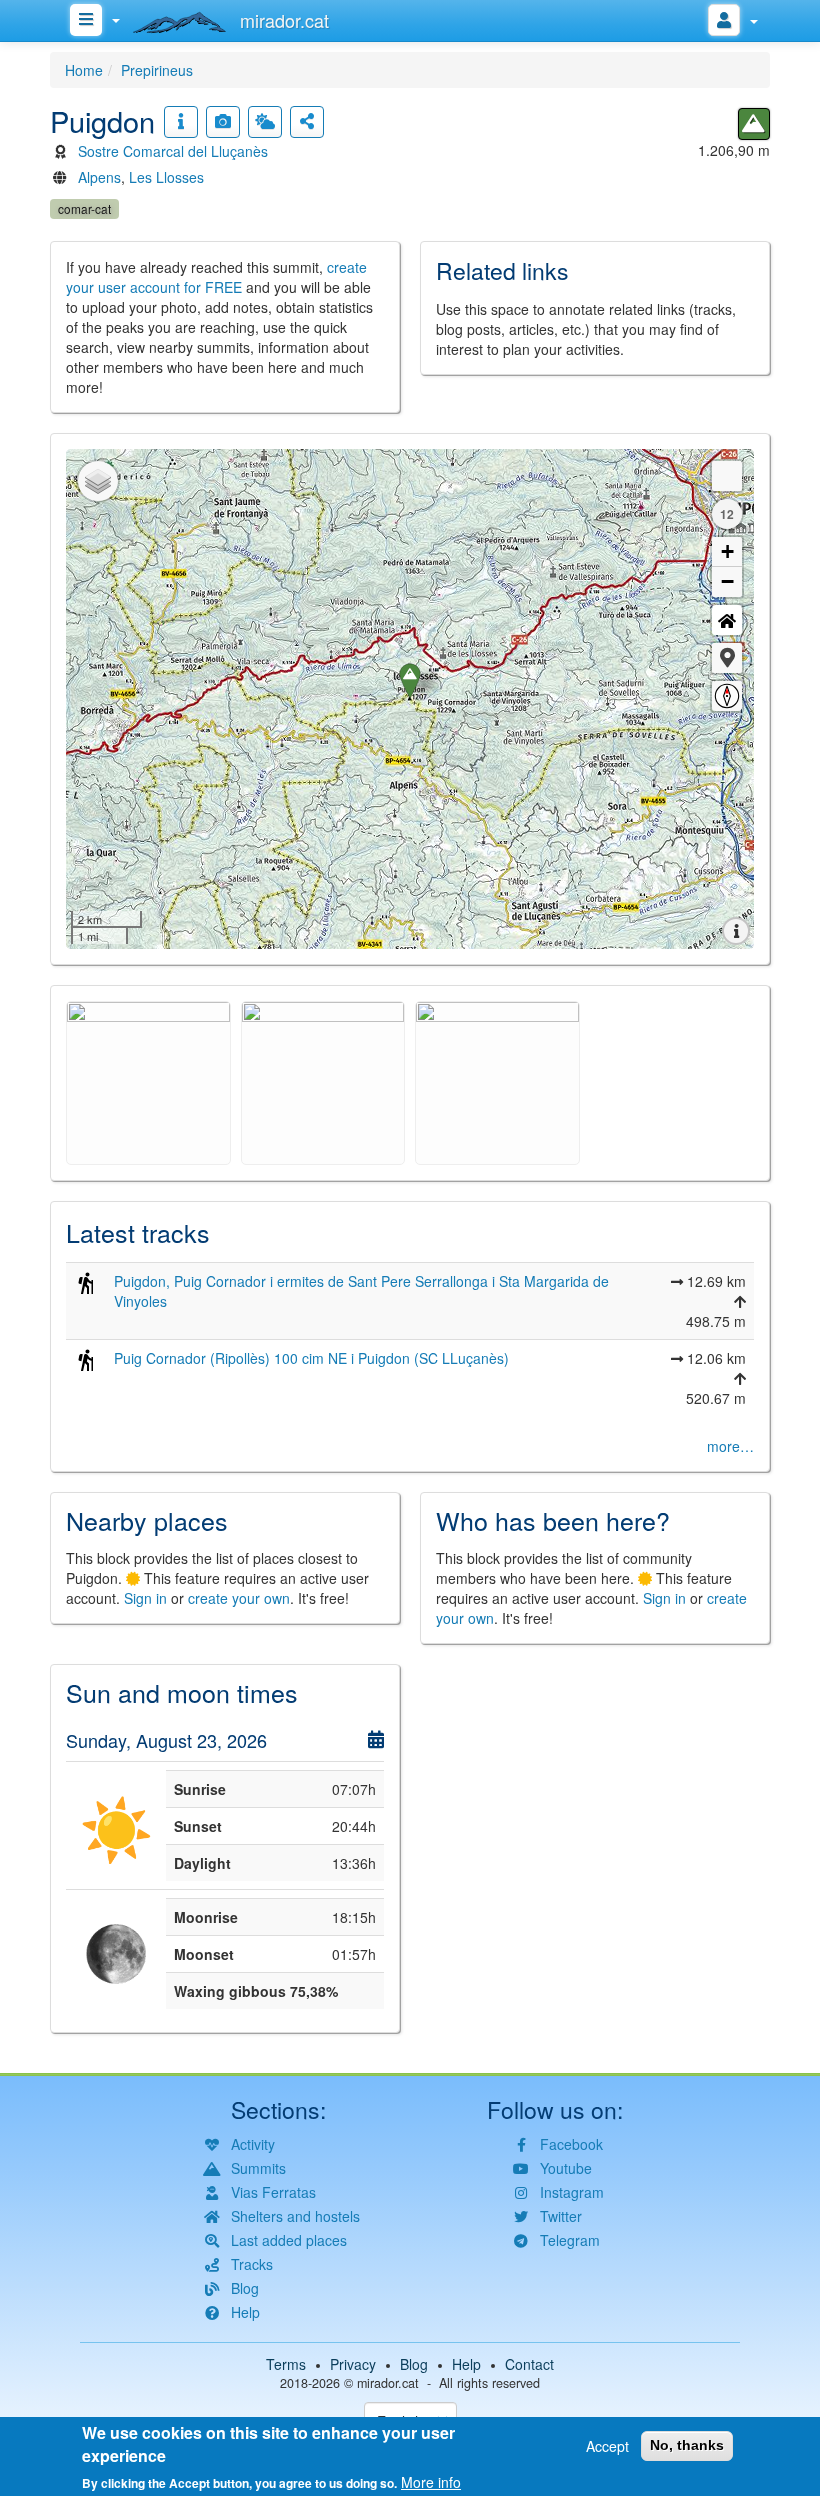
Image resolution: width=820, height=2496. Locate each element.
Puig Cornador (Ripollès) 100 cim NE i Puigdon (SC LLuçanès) (311, 1358)
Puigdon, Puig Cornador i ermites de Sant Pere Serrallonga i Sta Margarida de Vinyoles (361, 1291)
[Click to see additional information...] (181, 122)
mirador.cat (388, 2383)
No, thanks (687, 2445)
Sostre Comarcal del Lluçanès (173, 151)
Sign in (145, 1598)
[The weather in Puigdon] (265, 122)
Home (84, 70)
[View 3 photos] (223, 122)
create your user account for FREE (216, 277)
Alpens (99, 177)
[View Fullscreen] (727, 476)
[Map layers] (98, 481)
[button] (727, 658)
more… (730, 1446)
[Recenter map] (727, 620)
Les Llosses (166, 177)
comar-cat (84, 208)
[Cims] (754, 124)
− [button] (727, 581)
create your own (239, 1598)
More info (431, 2482)
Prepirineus (157, 70)
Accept (607, 2446)
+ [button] (727, 551)
